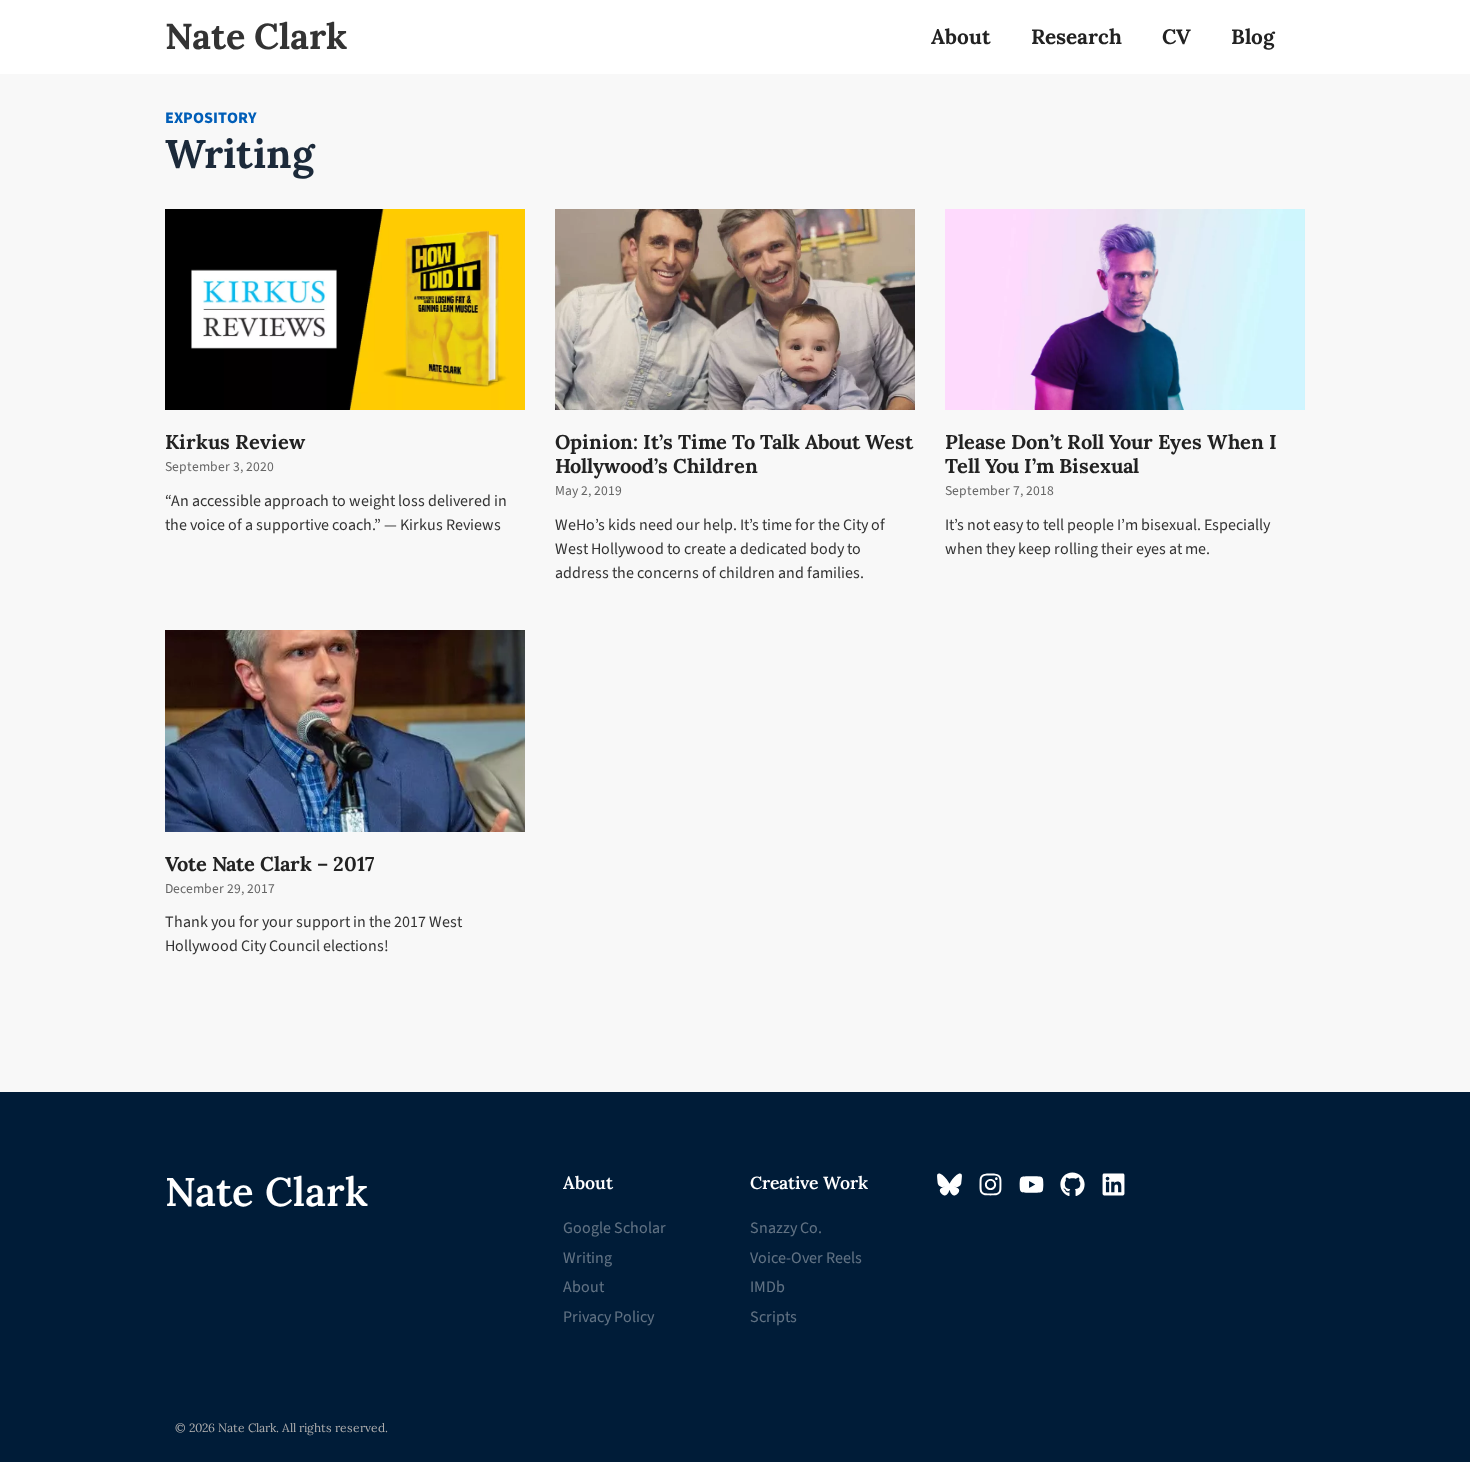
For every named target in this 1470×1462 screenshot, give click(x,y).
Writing (587, 1258)
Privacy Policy (608, 1317)
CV (1176, 36)
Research (1076, 36)
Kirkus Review (235, 441)
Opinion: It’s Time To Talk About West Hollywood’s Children (734, 453)
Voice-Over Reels (806, 1258)
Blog (1253, 36)
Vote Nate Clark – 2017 (269, 863)
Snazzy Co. (786, 1228)
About (961, 36)
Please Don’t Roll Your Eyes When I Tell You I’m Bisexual (1111, 453)
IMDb (767, 1287)
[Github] (1072, 1184)
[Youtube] (1031, 1184)
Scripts (773, 1317)
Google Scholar (614, 1228)
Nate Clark (256, 36)
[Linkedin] (1113, 1184)
